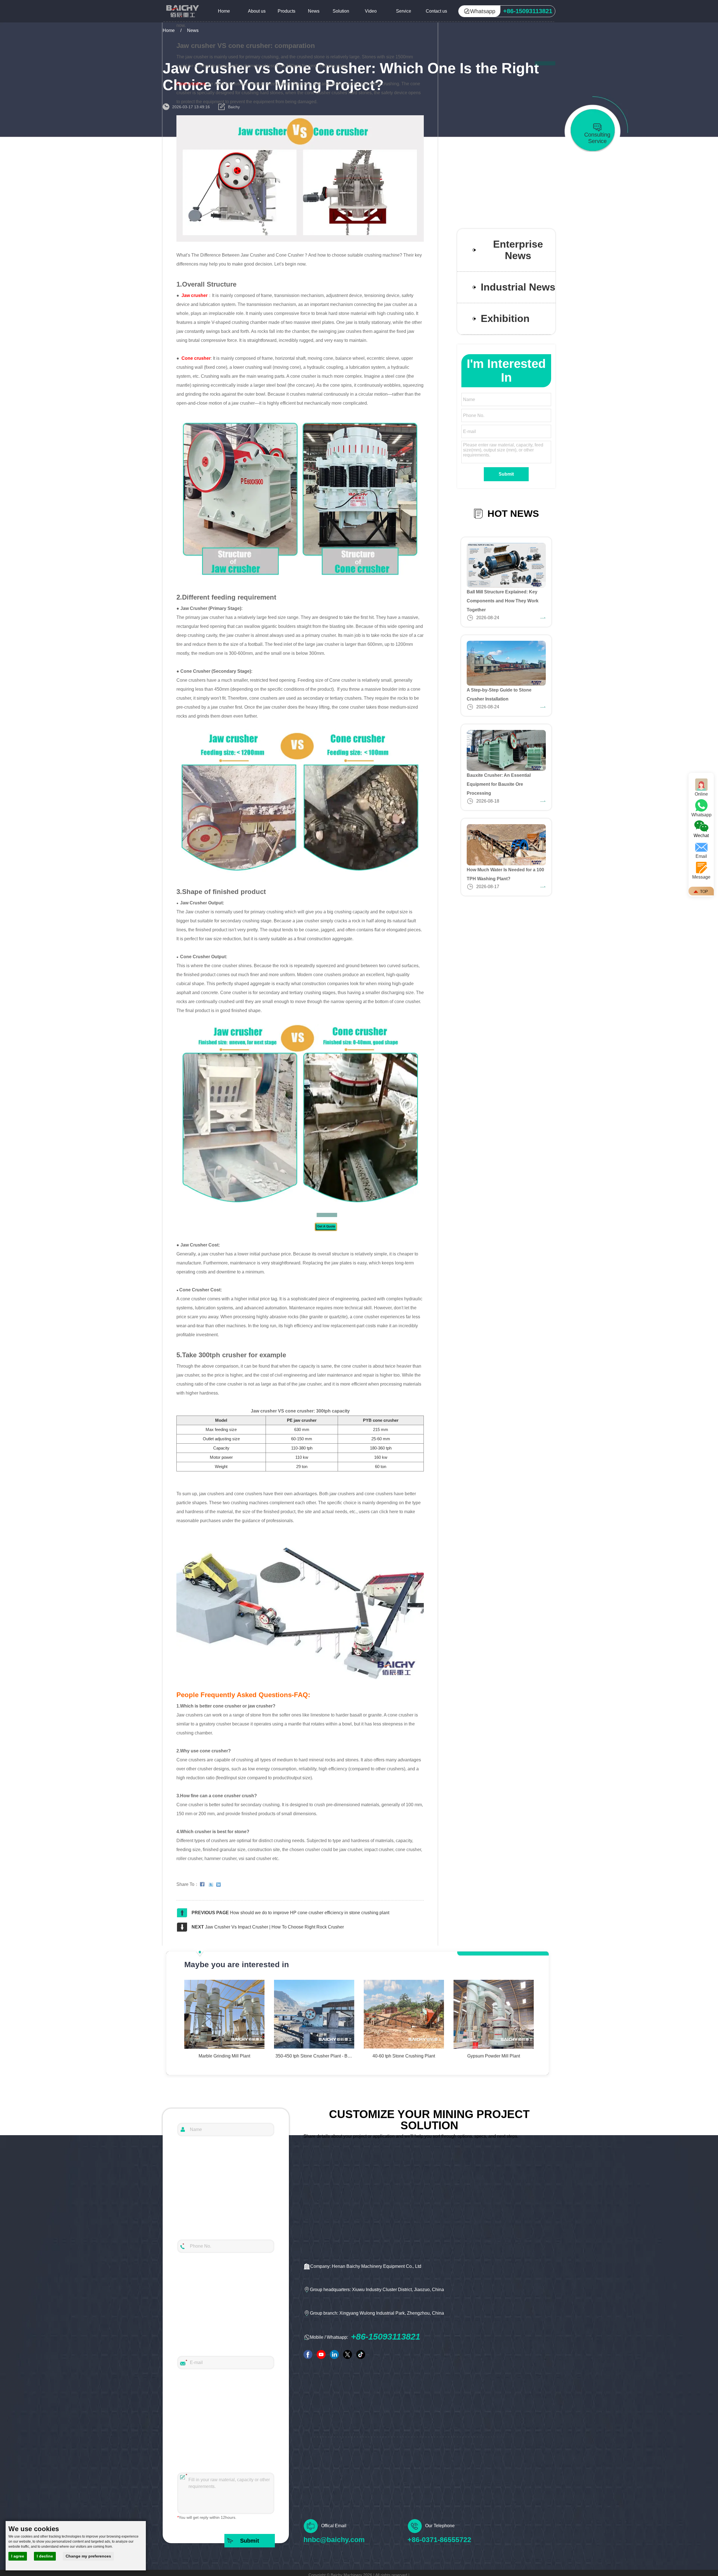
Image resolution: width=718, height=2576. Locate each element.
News (314, 11)
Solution (341, 11)
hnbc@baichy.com (334, 2540)
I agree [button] (18, 2556)
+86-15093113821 (386, 2337)
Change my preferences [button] (88, 2556)
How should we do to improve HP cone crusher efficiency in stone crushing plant (310, 1913)
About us (257, 11)
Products (286, 11)
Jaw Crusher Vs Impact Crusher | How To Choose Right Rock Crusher (274, 1927)
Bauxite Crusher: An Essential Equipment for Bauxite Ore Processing (499, 784)
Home (224, 11)
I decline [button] (45, 2556)
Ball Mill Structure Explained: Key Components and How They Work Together (503, 601)
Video (371, 11)
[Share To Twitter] (212, 1884)
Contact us (436, 11)
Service (404, 11)
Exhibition (505, 319)
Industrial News (518, 287)
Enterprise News (518, 250)
